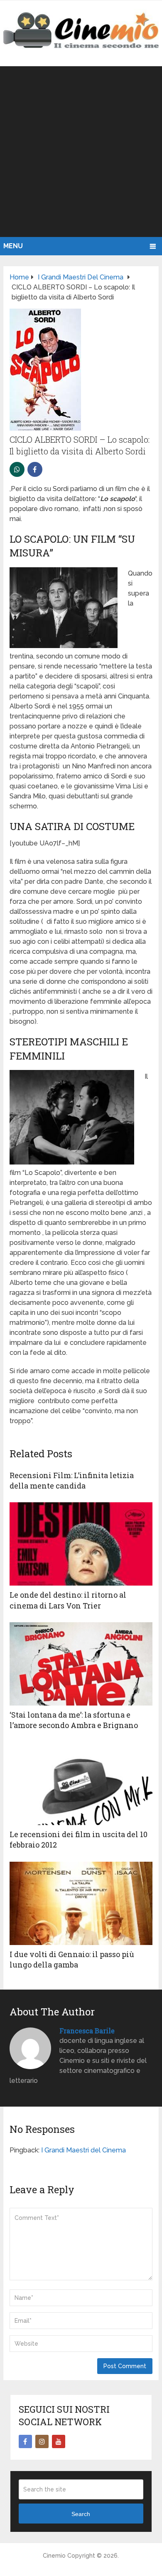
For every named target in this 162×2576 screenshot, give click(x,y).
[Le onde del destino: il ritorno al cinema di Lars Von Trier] (81, 1544)
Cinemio (54, 2556)
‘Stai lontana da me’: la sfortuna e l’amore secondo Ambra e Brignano (74, 1720)
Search (81, 2514)
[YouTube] (59, 2441)
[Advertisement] (81, 152)
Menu (13, 246)
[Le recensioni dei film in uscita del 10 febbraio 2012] (81, 1783)
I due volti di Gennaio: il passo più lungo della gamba (72, 1959)
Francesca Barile (87, 2031)
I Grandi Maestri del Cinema (83, 2150)
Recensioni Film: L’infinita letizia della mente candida (72, 1480)
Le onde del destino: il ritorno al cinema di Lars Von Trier (68, 1600)
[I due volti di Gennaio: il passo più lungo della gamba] (81, 1903)
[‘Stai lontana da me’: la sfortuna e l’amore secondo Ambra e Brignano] (81, 1664)
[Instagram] (42, 2441)
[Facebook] (25, 2441)
